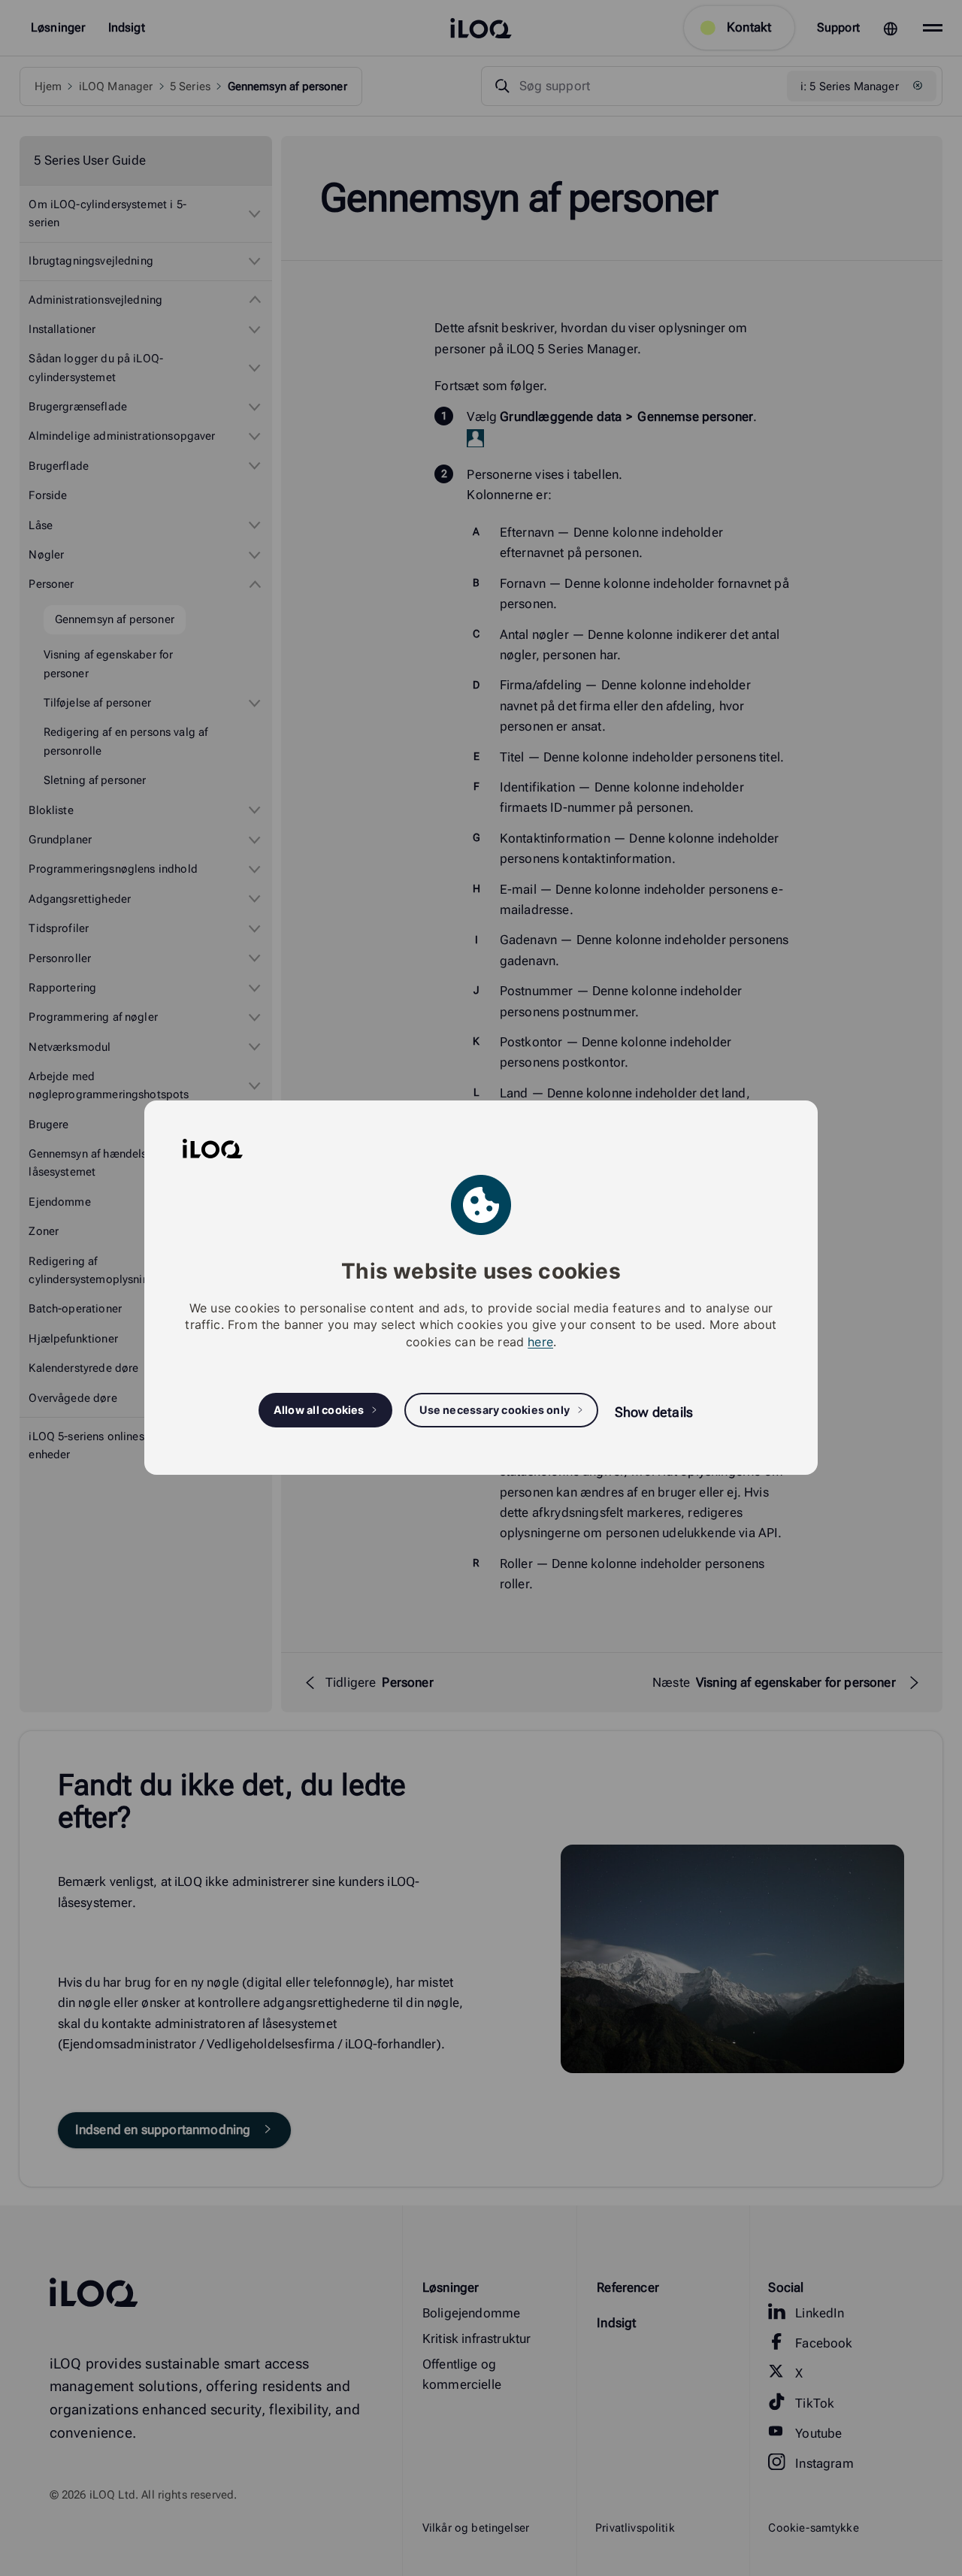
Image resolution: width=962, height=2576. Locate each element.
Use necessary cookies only (495, 1411)
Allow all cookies (319, 1411)
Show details (654, 1412)
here (540, 1342)
